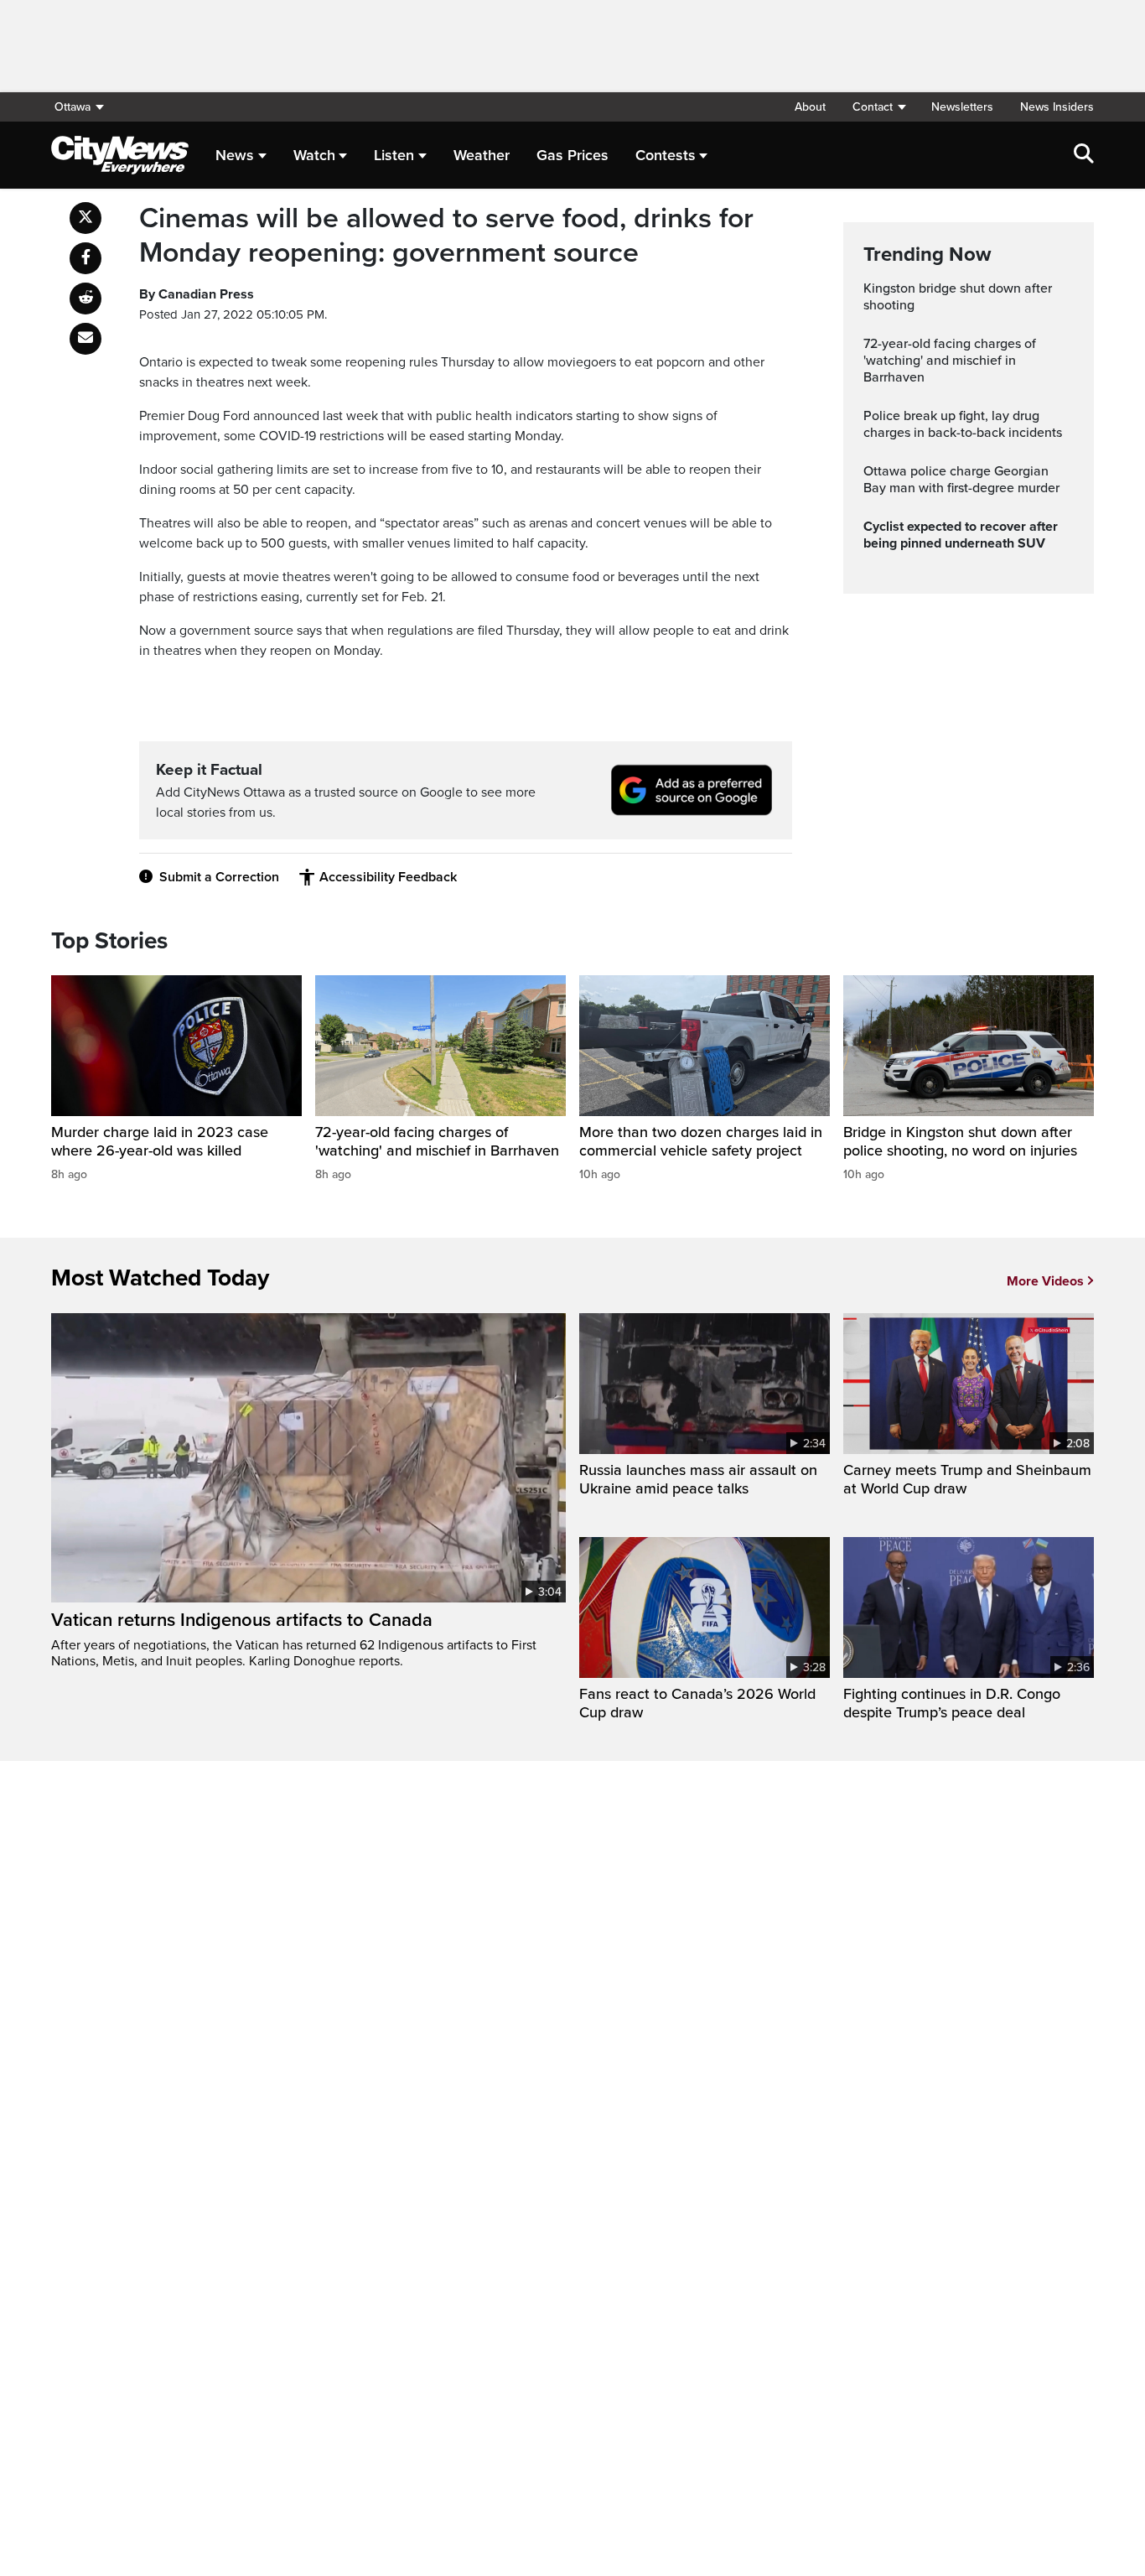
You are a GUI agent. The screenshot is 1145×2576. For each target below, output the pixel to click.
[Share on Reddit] (85, 299)
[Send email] (85, 339)
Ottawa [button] (73, 107)
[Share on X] (85, 218)
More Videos (1045, 1281)
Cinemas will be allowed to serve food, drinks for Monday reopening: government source (446, 236)
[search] (1084, 155)
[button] (878, 107)
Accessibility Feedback (388, 877)
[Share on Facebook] (85, 258)
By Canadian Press (197, 294)
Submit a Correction (219, 877)
